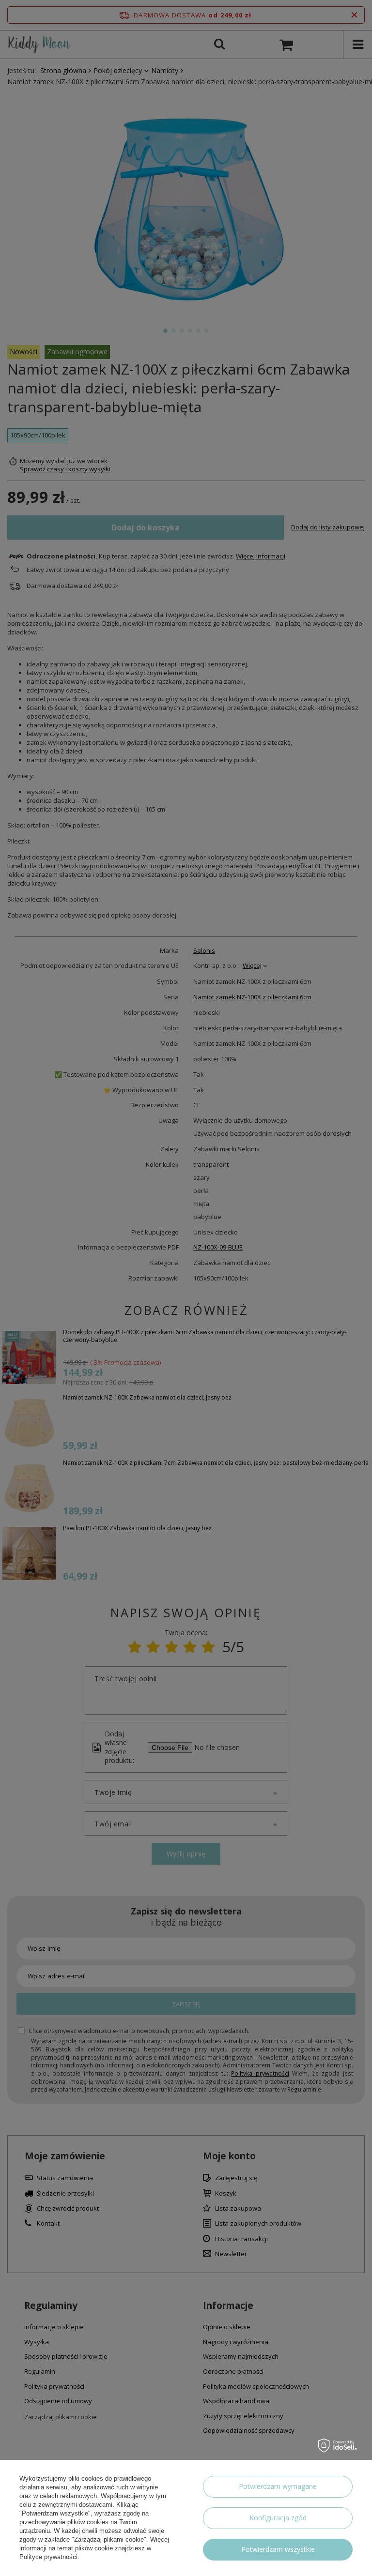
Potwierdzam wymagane (278, 2486)
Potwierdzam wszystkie (278, 2549)
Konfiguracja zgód (278, 2518)
